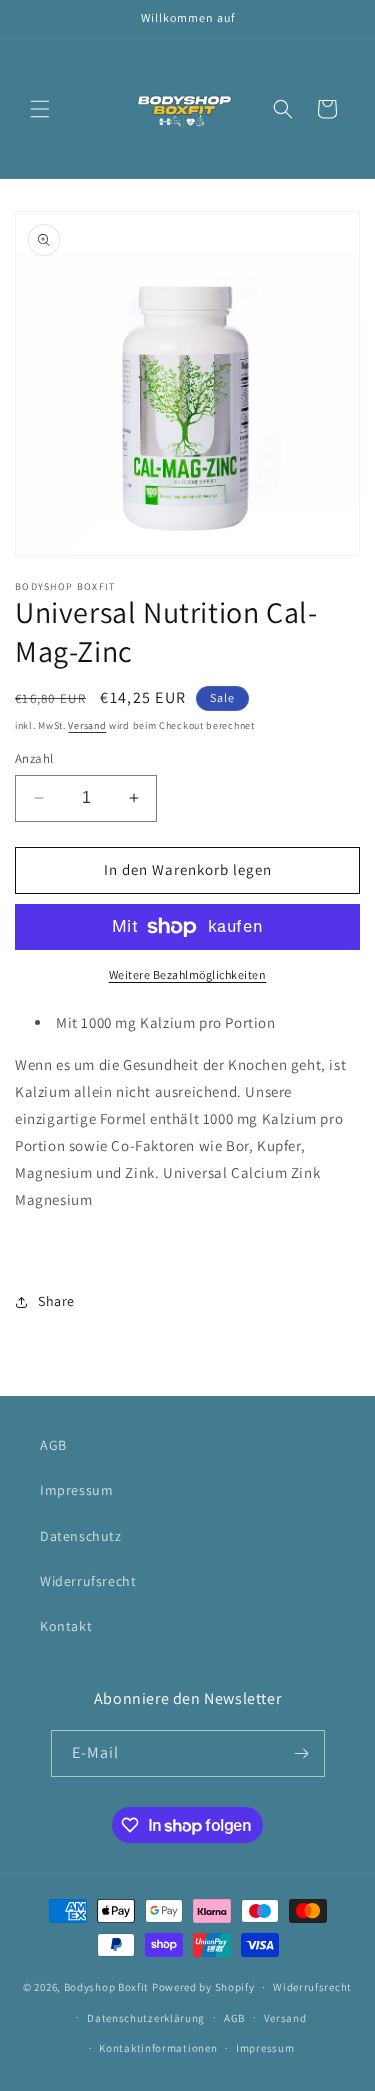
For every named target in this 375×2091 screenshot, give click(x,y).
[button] (40, 109)
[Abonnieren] (302, 1753)
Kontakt (66, 1626)
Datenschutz (81, 1536)
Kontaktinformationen (158, 2048)
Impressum (76, 1490)
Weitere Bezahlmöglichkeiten (188, 974)
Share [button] (56, 1301)
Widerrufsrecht (88, 1581)
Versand (87, 725)
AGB (53, 1445)
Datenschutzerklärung (146, 2018)
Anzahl (34, 758)
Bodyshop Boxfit (107, 1987)
